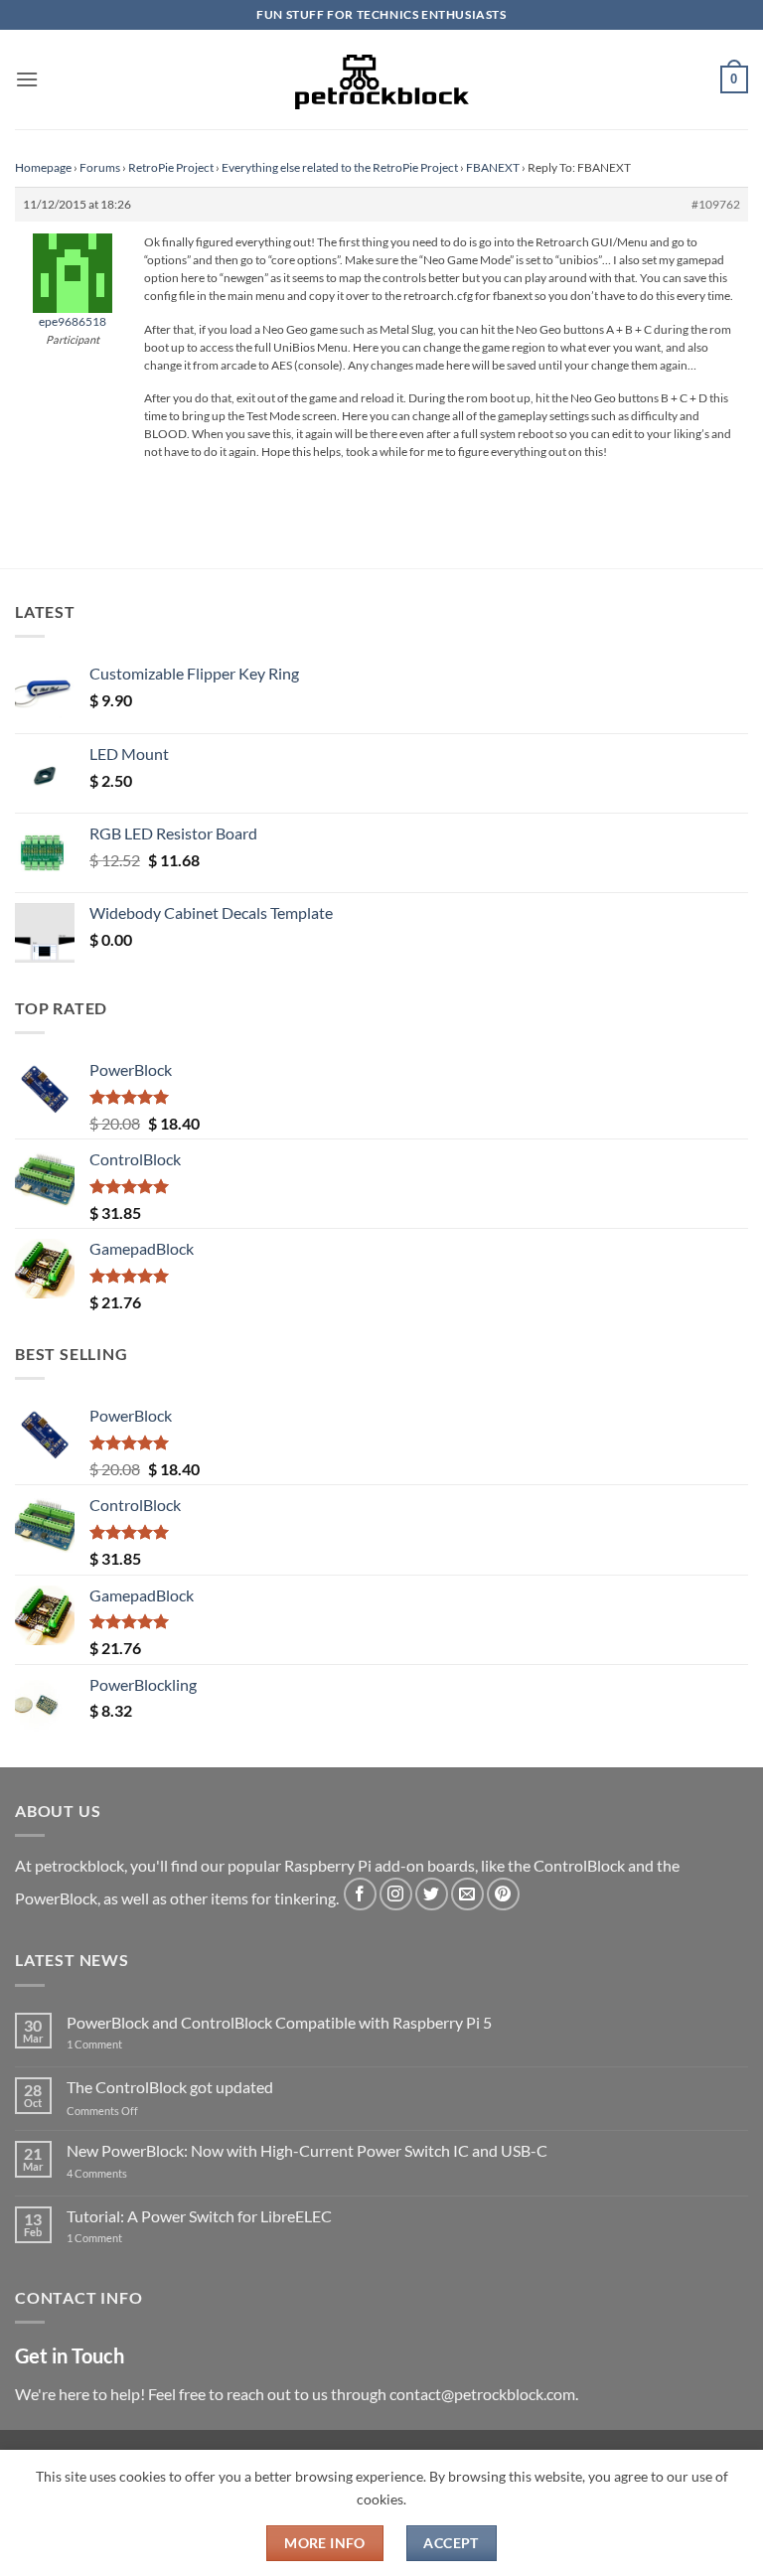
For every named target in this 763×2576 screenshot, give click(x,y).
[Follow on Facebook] (360, 1894)
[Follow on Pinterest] (503, 1894)
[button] (27, 79)
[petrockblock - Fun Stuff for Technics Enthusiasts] (381, 79)
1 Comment (126, 2044)
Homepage (43, 167)
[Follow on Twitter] (432, 1894)
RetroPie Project (171, 167)
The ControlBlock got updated (170, 2087)
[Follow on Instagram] (396, 1894)
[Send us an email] (467, 1894)
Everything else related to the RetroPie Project (340, 167)
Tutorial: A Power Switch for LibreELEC (199, 2216)
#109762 (716, 204)
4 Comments (127, 2173)
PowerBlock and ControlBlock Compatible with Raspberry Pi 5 (279, 2022)
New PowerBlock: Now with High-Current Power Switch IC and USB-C (307, 2150)
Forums (100, 167)
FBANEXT (493, 167)
